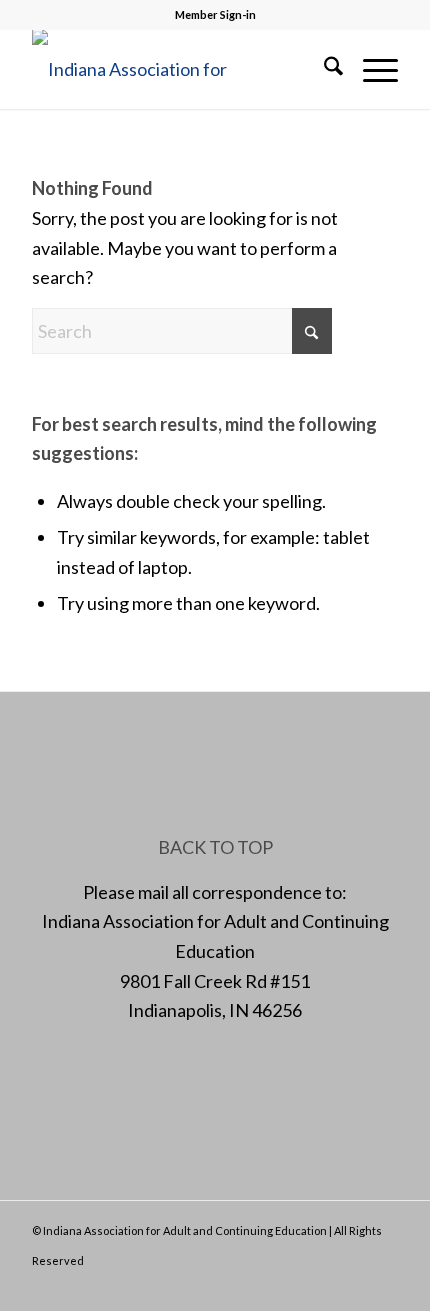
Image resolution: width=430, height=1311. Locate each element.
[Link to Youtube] (383, 1286)
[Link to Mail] (353, 1286)
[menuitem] (323, 69)
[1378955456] (178, 69)
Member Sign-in (215, 14)
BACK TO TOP (215, 847)
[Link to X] (323, 1286)
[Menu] (370, 69)
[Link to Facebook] (293, 1286)
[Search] (323, 69)
